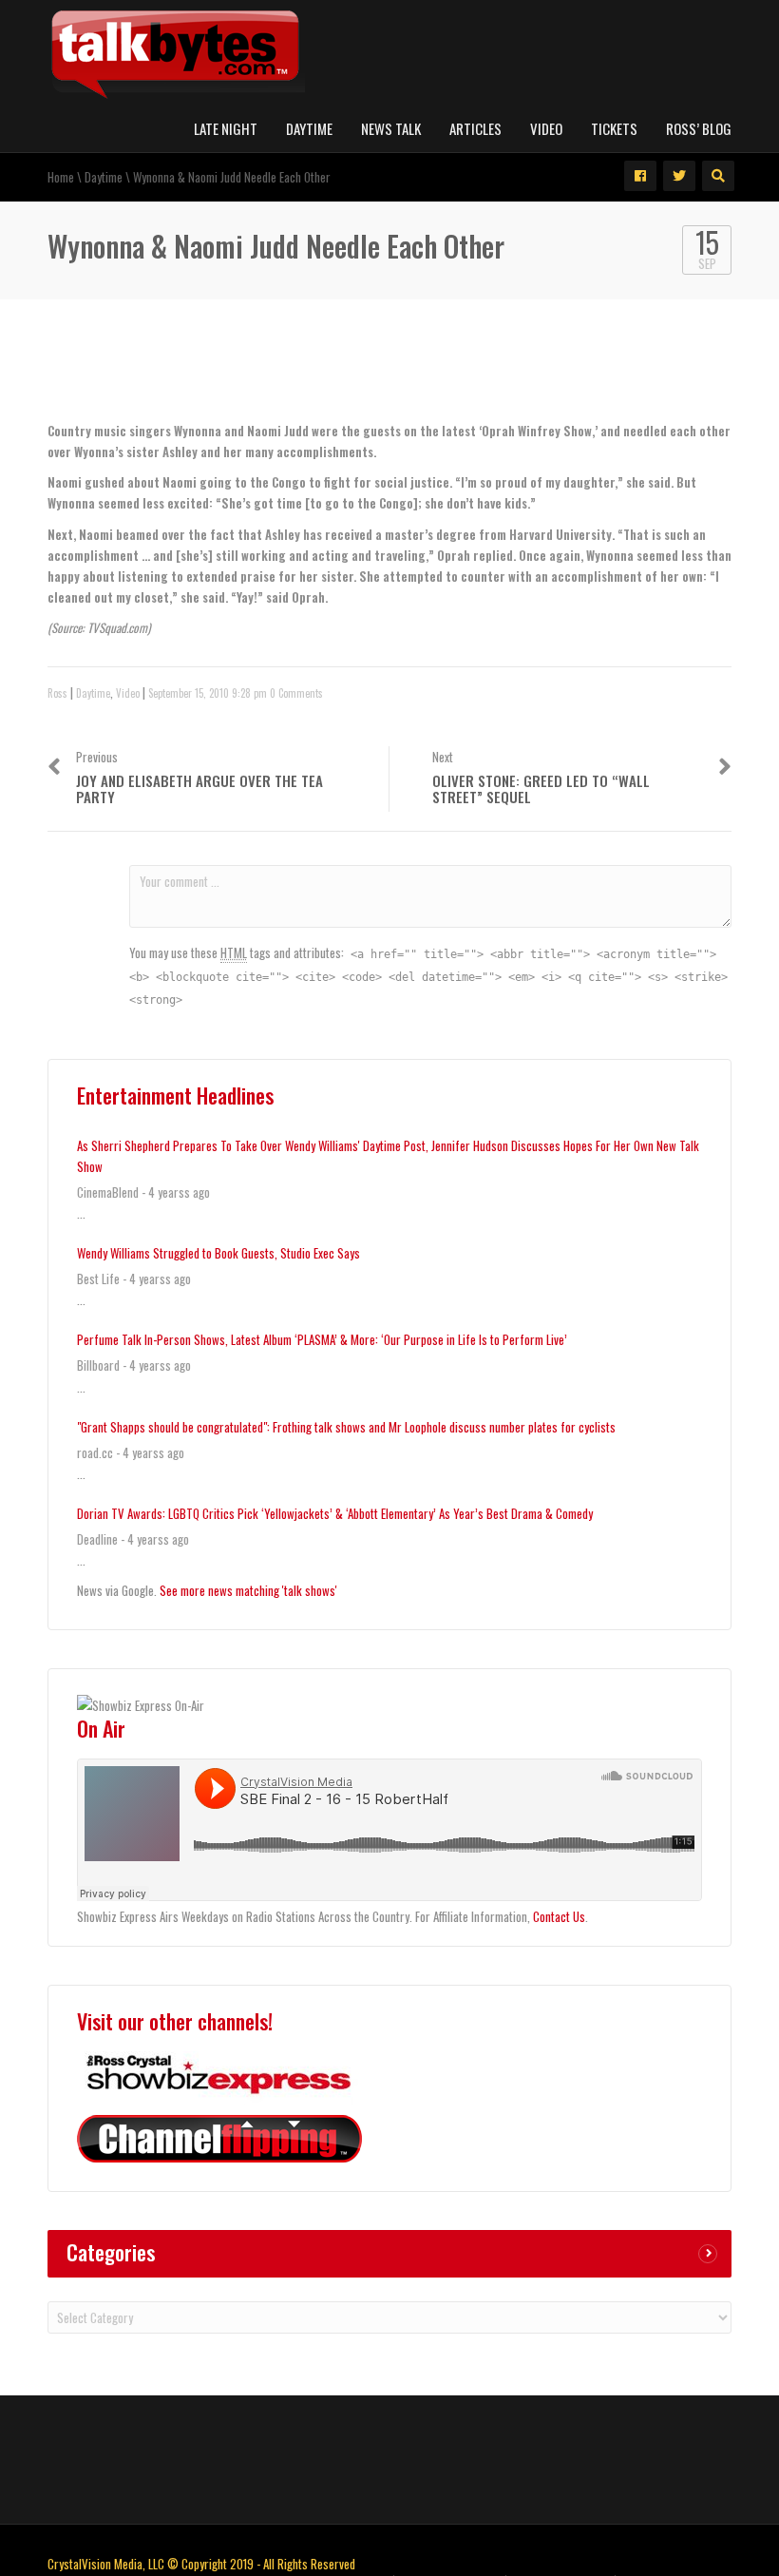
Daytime (309, 128)
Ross (57, 693)
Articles (475, 128)
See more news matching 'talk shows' (248, 1590)
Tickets (614, 128)
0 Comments (296, 693)
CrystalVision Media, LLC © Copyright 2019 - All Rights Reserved (201, 2564)
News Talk (391, 128)
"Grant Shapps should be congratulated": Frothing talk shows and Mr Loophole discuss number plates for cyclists (346, 1427)
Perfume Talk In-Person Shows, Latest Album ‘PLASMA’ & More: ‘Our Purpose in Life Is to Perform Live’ (322, 1339)
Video (546, 128)
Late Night (226, 128)
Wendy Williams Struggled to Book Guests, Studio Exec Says (218, 1253)
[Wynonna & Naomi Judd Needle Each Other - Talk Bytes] (176, 50)
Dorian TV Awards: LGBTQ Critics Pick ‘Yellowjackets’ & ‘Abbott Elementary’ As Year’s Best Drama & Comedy (335, 1513)
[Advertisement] (270, 377)
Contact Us (559, 1916)
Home (61, 177)
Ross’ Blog (699, 128)
